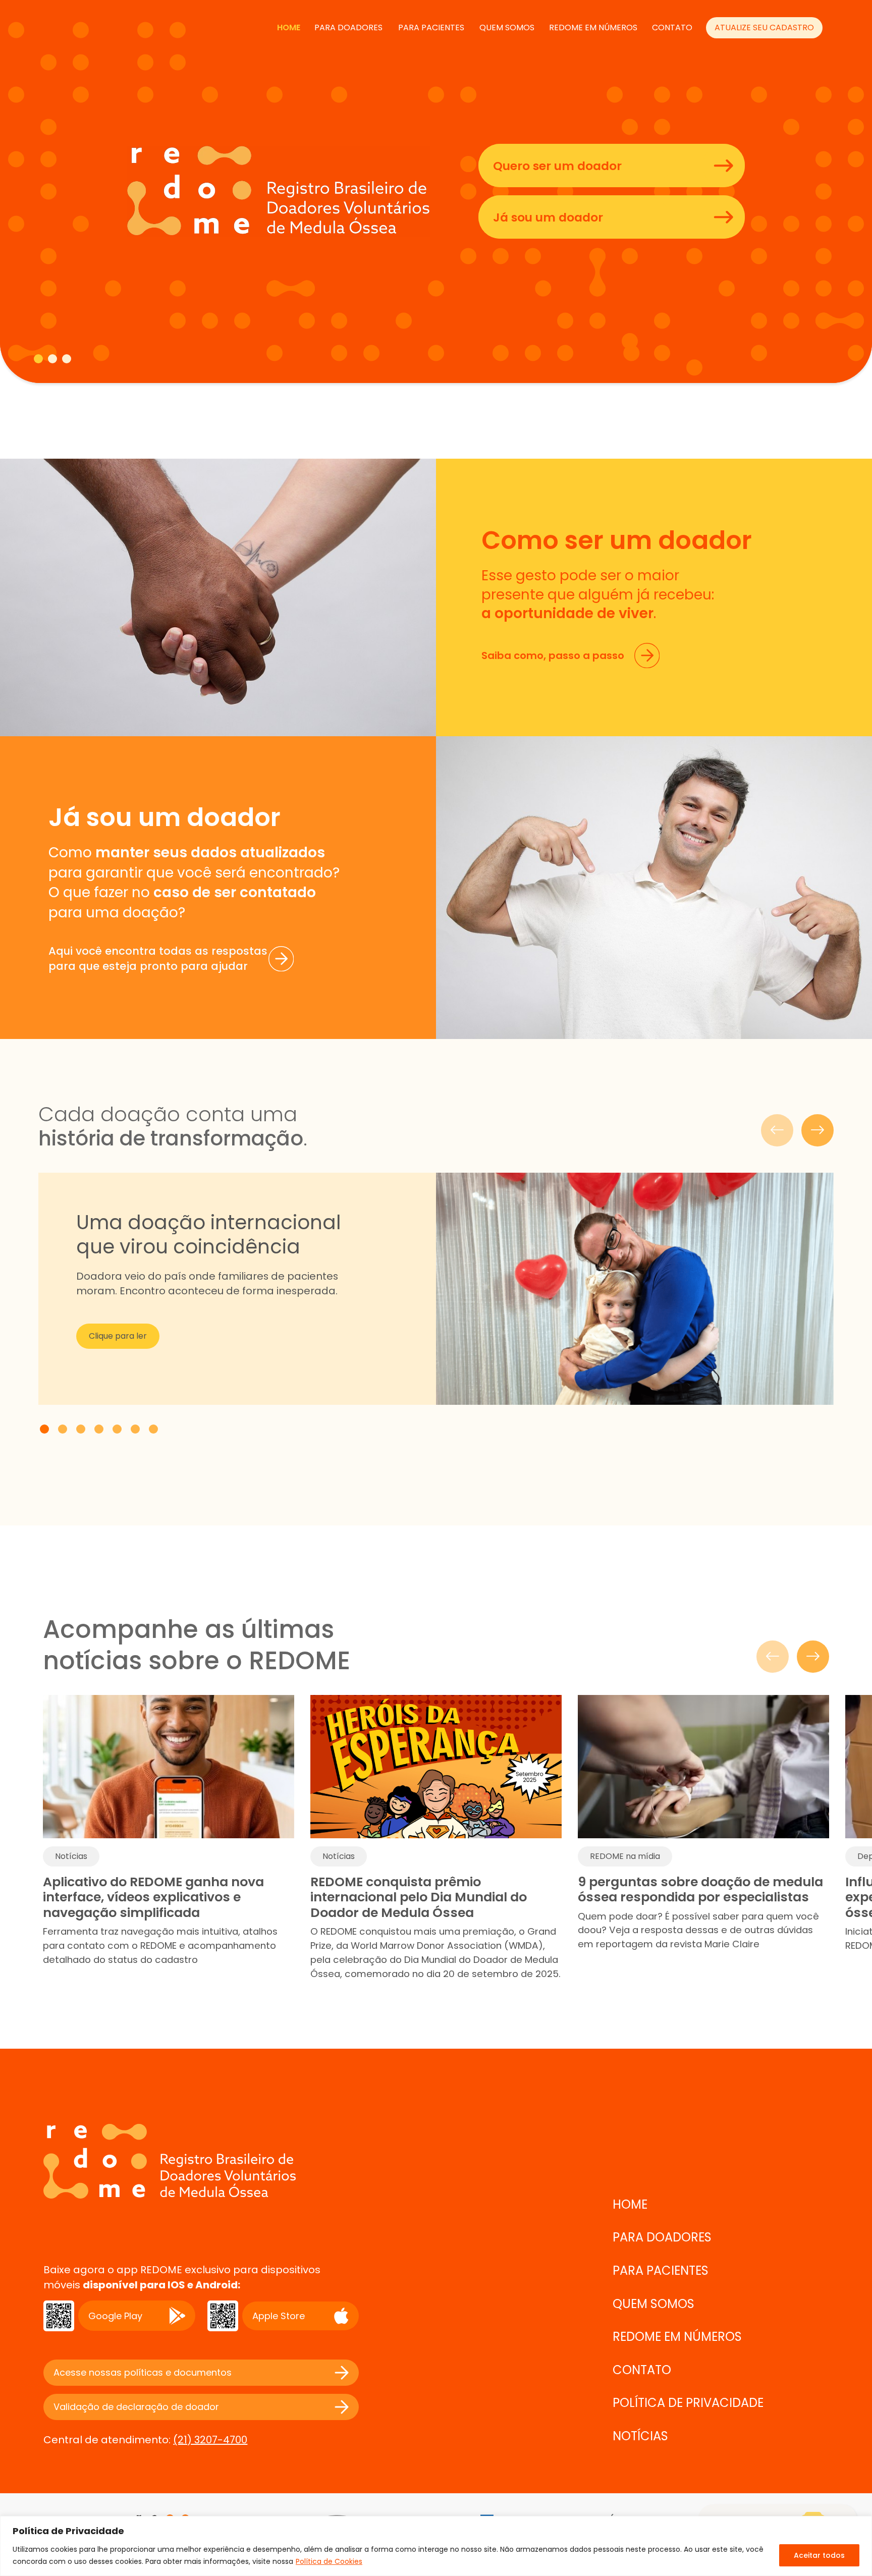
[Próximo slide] (817, 1130)
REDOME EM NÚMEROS (593, 28)
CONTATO (672, 28)
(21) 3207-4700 (210, 2440)
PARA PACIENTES (431, 28)
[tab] (38, 359)
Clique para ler (118, 1336)
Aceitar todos (819, 2555)
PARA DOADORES (348, 28)
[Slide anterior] (777, 1130)
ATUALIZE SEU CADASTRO (764, 28)
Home (289, 28)
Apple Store (279, 2316)
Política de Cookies (329, 2561)
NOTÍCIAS (640, 2436)
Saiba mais (85, 263)
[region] (436, 2546)
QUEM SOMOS (507, 28)
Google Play (115, 2316)
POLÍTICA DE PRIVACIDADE (688, 2403)
